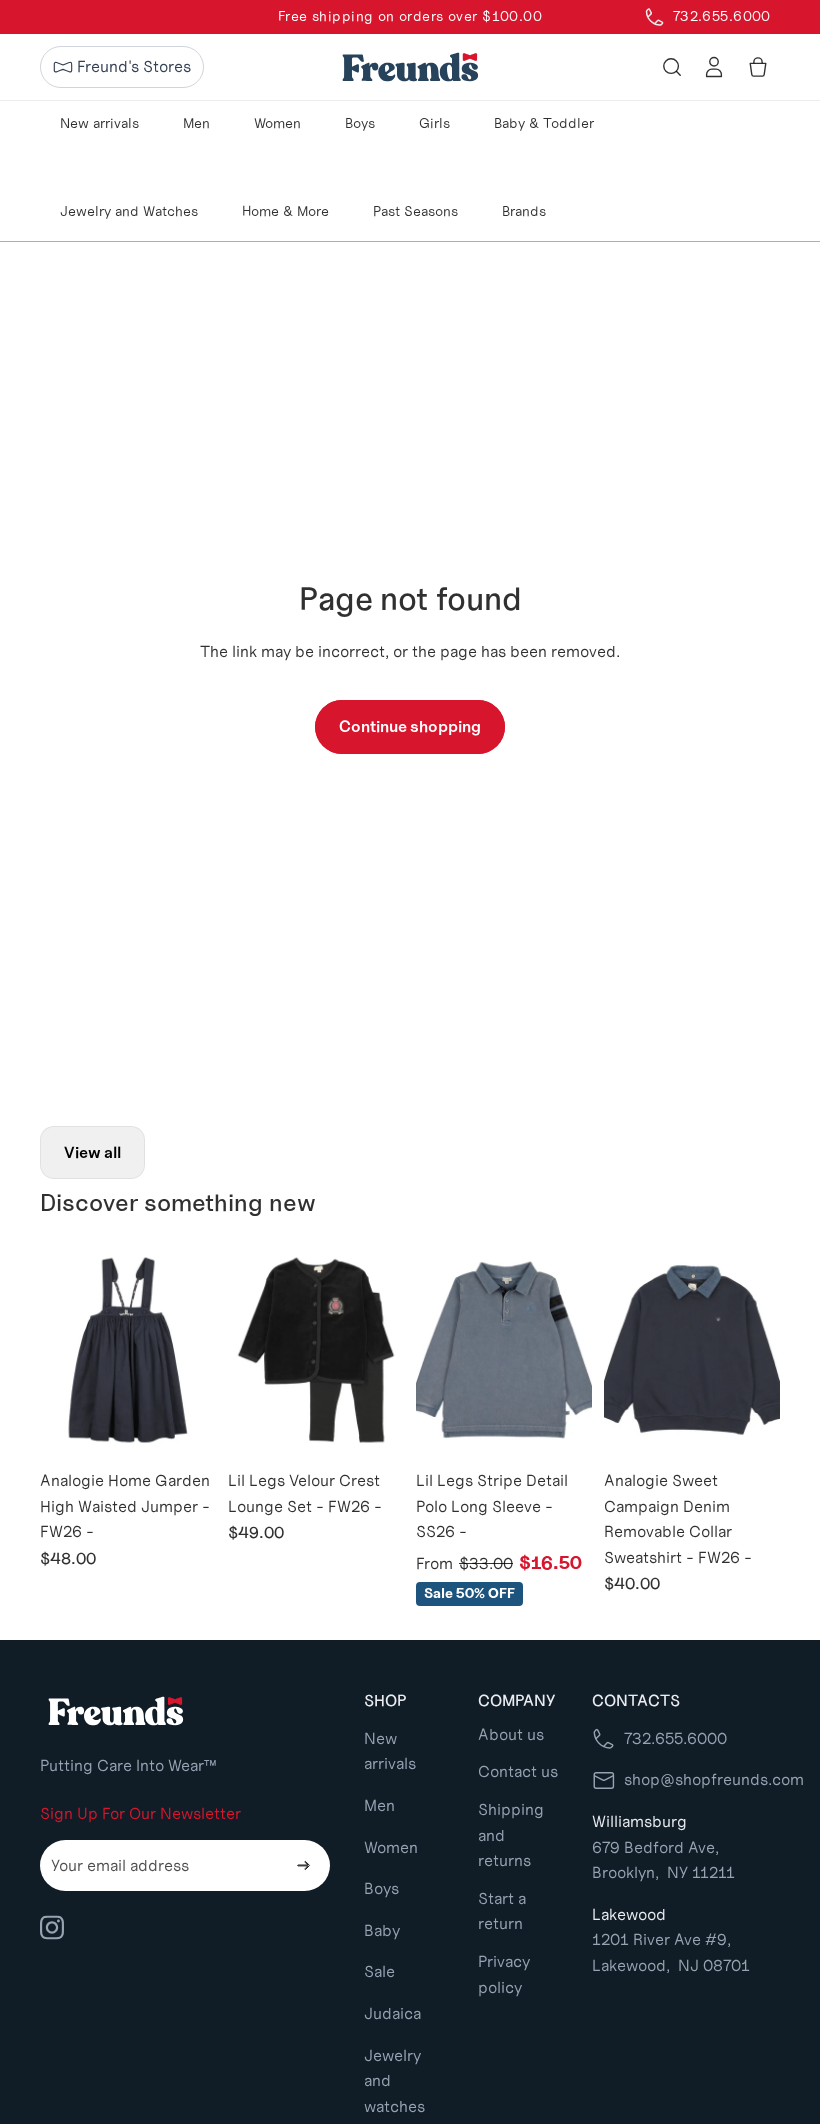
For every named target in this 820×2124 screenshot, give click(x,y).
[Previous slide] (55, 1350)
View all (92, 1152)
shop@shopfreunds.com (714, 1779)
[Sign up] (304, 1866)
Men (379, 1805)
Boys (381, 1888)
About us (511, 1734)
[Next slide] (200, 1350)
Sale (379, 1971)
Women (391, 1847)
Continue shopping (410, 726)
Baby (382, 1930)
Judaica (392, 2013)
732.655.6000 (675, 1738)
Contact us (518, 1771)
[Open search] (672, 67)
